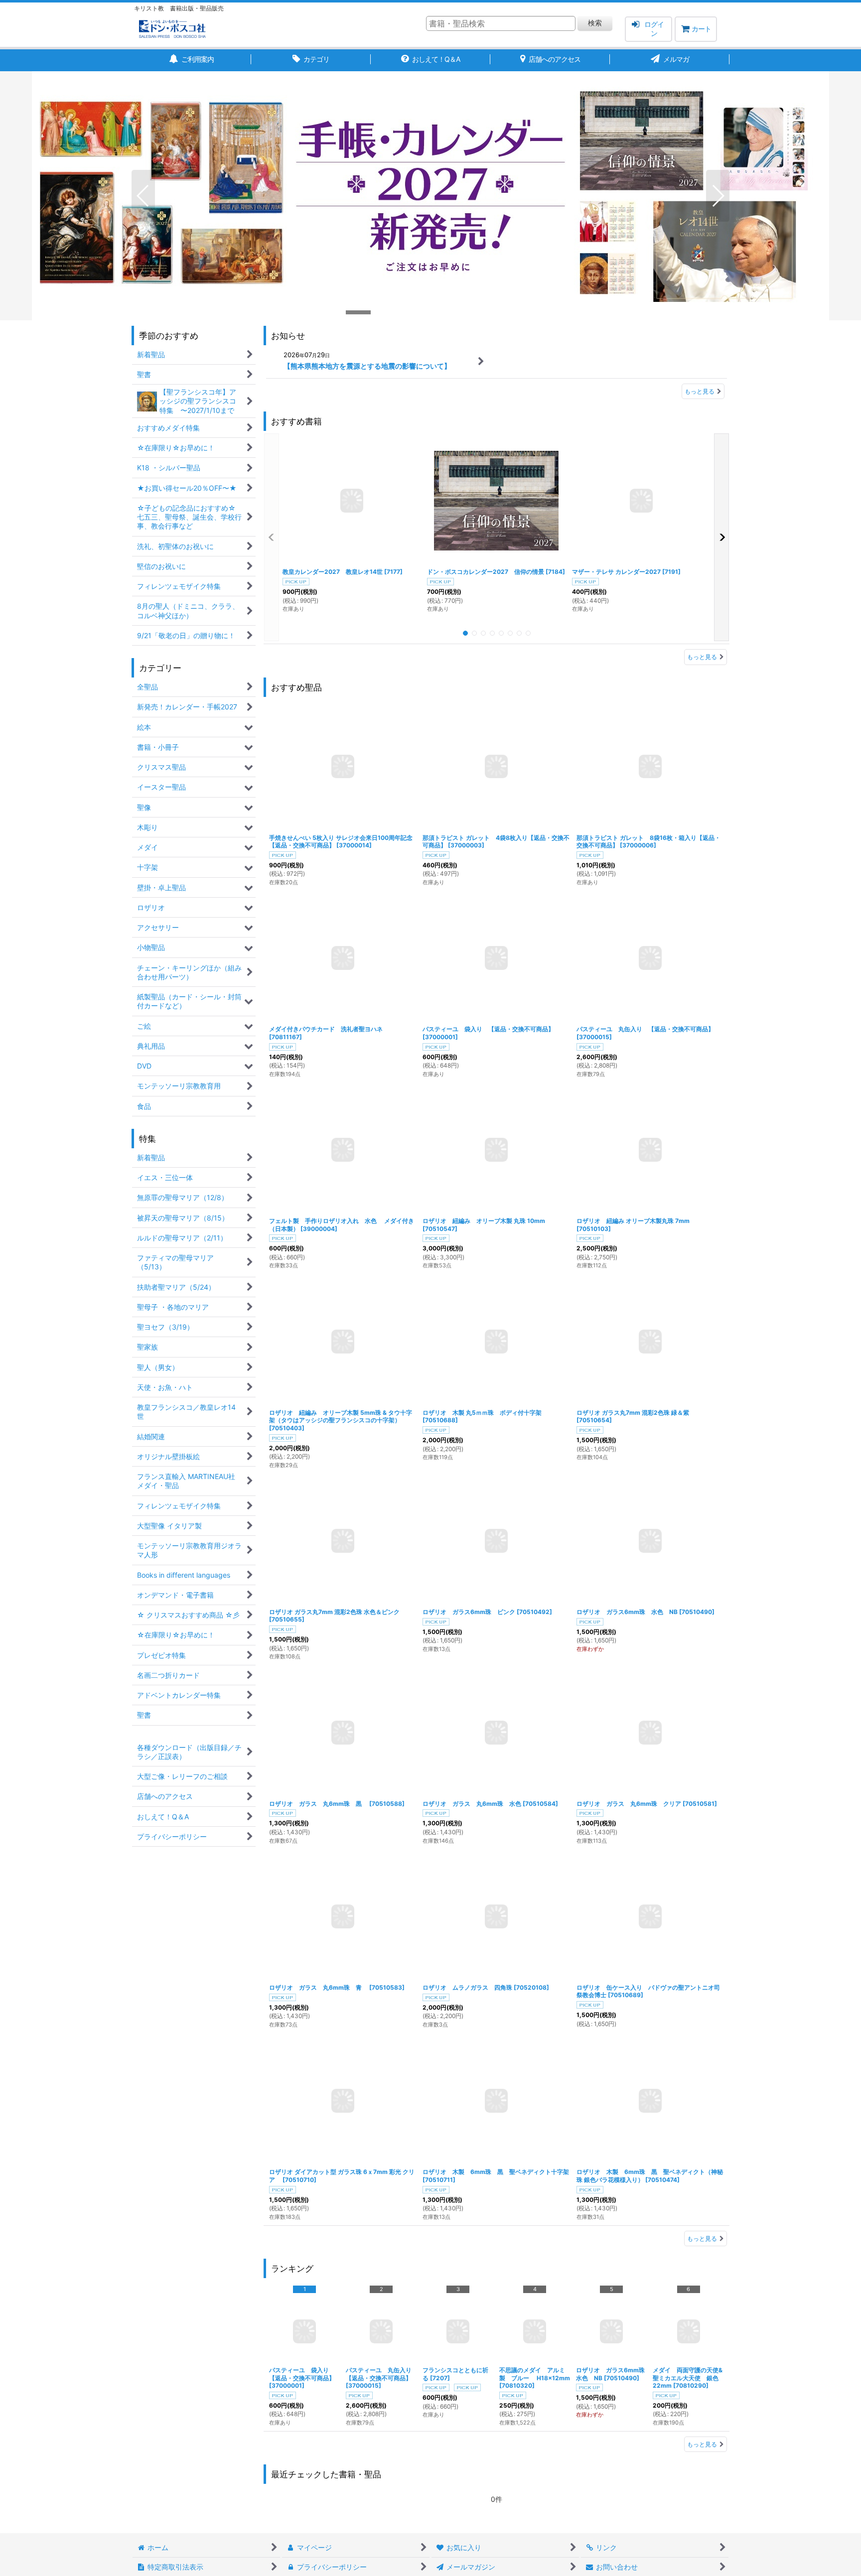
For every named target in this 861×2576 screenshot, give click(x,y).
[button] (143, 196)
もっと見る (700, 391)
